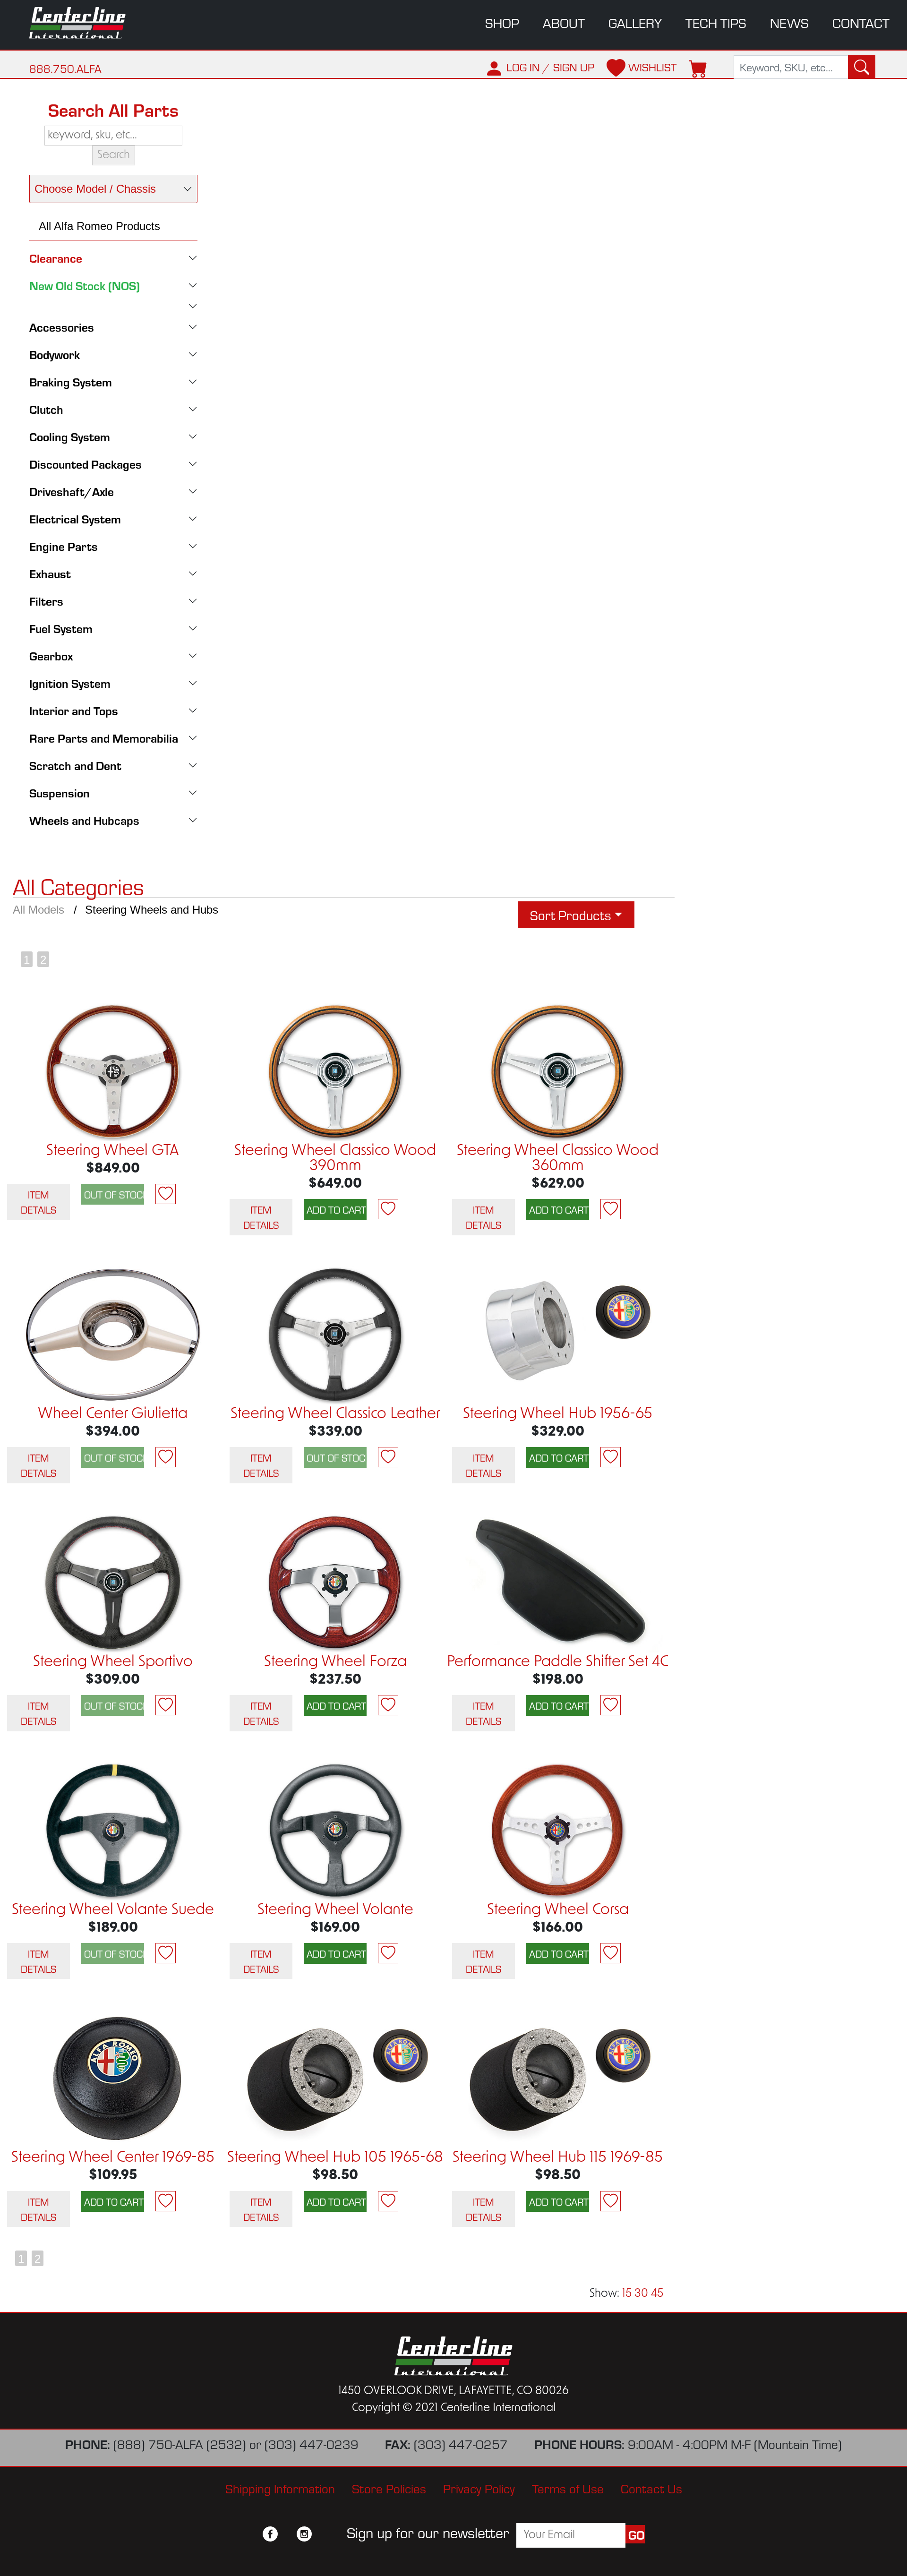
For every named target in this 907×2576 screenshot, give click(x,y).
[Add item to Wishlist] (166, 1194)
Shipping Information (280, 2488)
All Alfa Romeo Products (99, 226)
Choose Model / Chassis (95, 189)
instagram (304, 2534)
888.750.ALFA (65, 68)
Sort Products (571, 915)
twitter (287, 2534)
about (564, 22)
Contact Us (651, 2488)
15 (627, 2294)
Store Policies (389, 2488)
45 (657, 2294)
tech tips (716, 22)
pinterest (321, 2534)
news (789, 22)
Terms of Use (568, 2488)
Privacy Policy (479, 2488)
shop (502, 22)
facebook (270, 2534)
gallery (635, 22)
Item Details (39, 1202)
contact (861, 22)
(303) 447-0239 (312, 2443)
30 (641, 2294)
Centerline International (85, 23)
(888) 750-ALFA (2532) (180, 2443)
